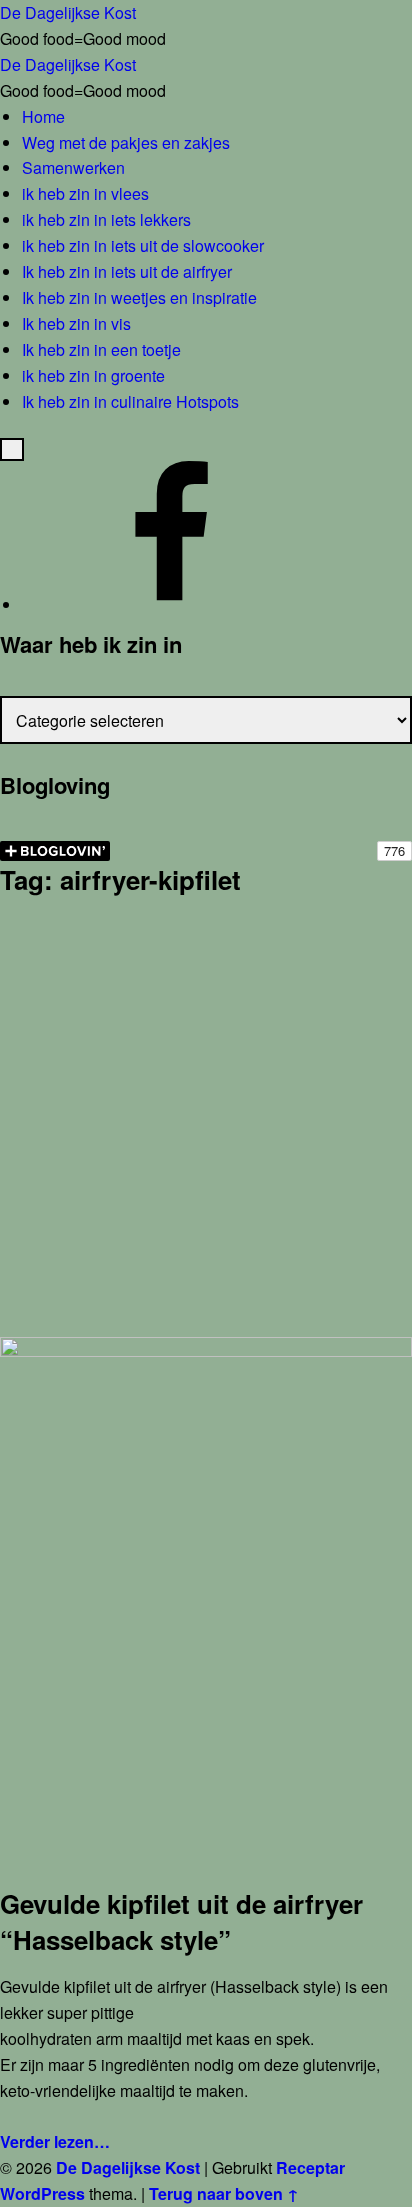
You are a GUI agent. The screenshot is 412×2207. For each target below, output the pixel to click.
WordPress (42, 2193)
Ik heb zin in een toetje (101, 349)
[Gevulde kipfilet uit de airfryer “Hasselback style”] (206, 1349)
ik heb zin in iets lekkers (106, 219)
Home (43, 116)
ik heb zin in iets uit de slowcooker (143, 245)
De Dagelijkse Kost (128, 2167)
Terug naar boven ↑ (224, 2193)
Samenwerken (73, 167)
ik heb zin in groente (93, 375)
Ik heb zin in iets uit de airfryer (127, 271)
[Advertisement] (206, 1121)
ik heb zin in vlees (85, 193)
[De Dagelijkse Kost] (172, 604)
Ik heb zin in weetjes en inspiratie (139, 297)
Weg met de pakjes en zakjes (126, 142)
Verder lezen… (55, 2141)
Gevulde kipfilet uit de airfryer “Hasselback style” (181, 1921)
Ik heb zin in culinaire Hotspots (130, 401)
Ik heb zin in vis (76, 323)
